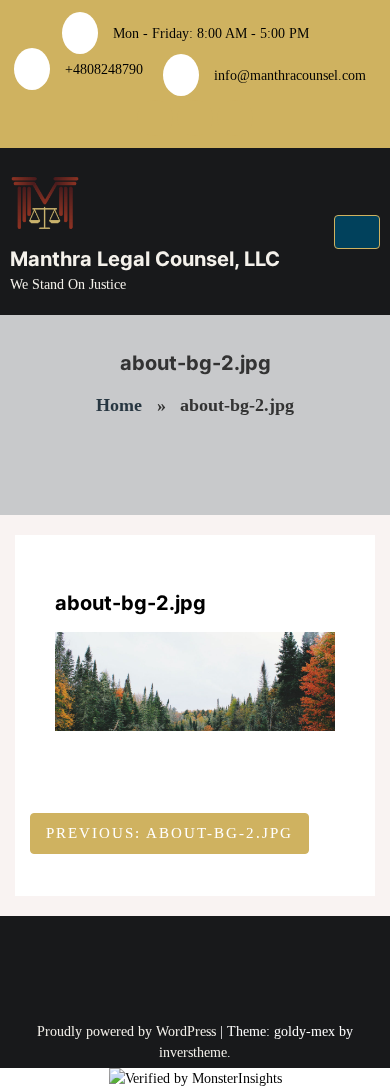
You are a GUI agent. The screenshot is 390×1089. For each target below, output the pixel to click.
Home (119, 405)
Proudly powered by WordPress (128, 1031)
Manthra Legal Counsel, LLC (145, 259)
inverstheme (193, 1052)
